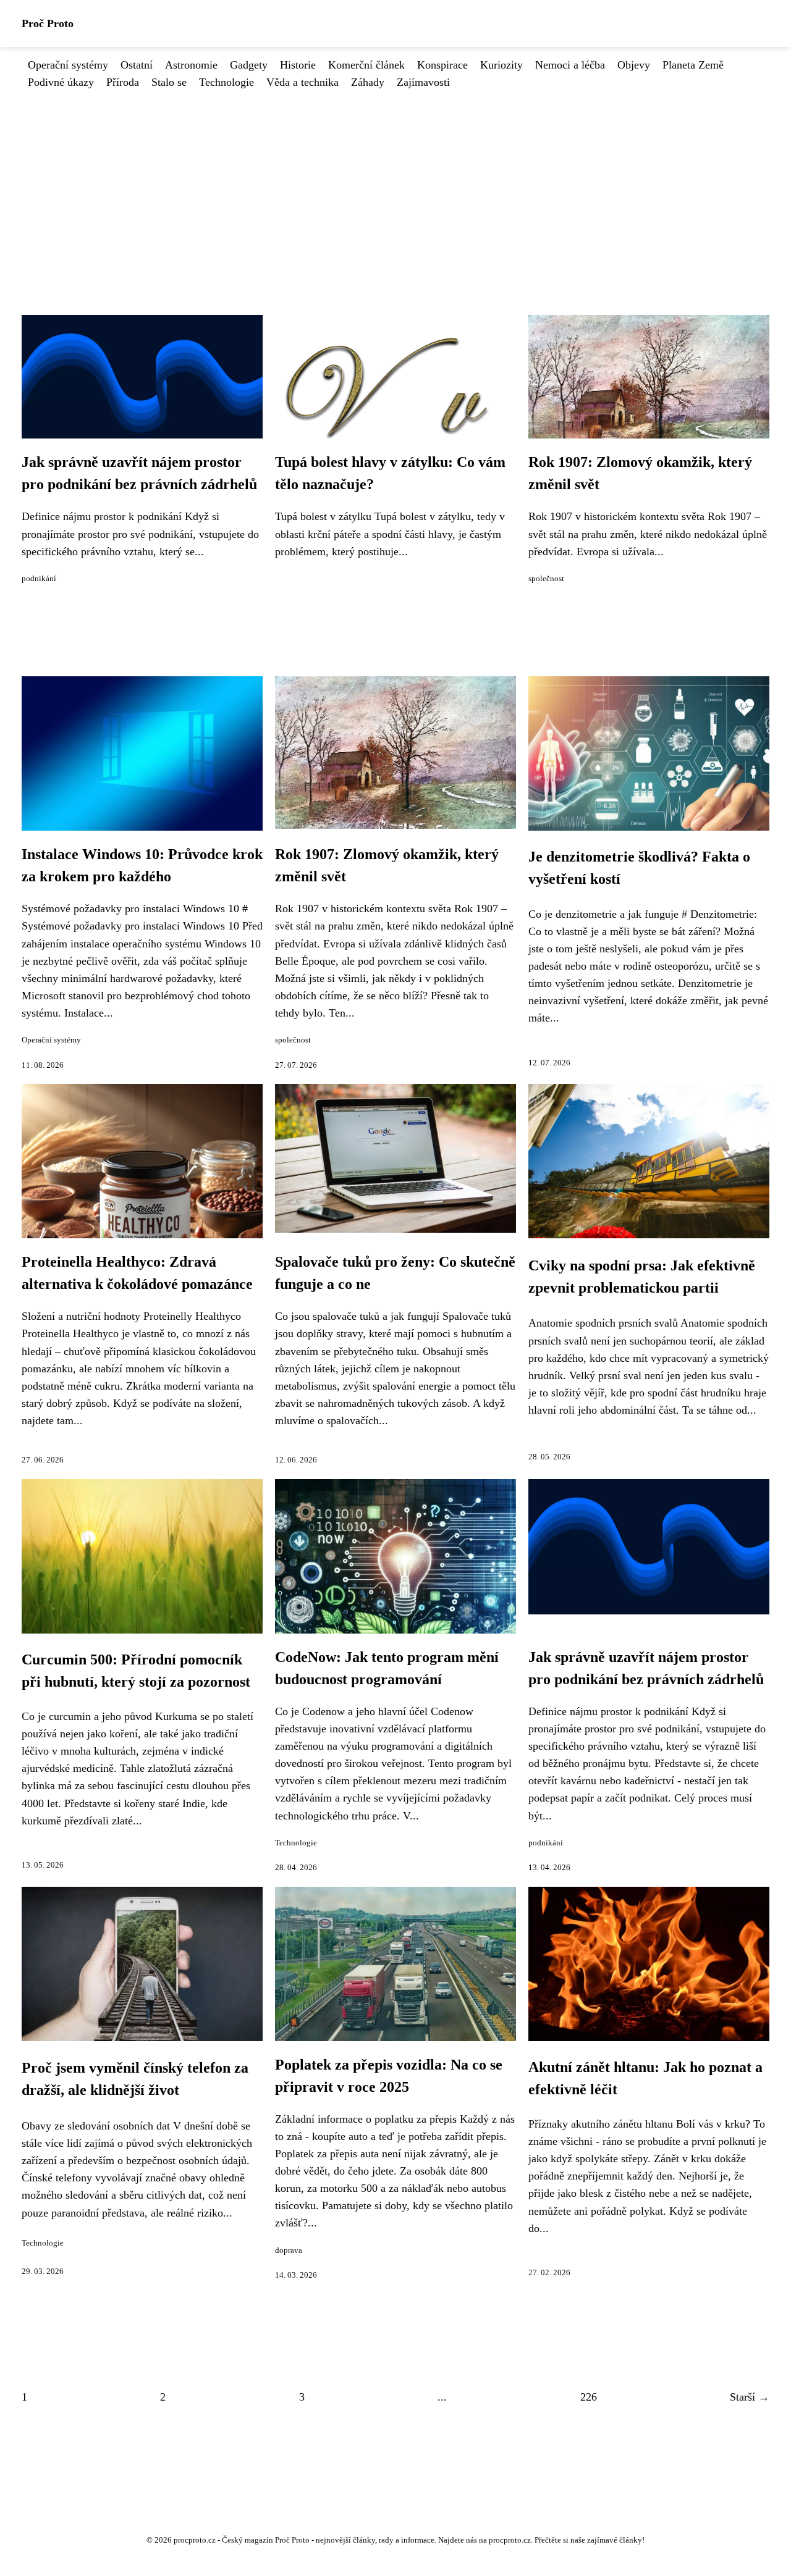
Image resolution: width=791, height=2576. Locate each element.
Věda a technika (302, 82)
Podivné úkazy (61, 82)
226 (589, 2397)
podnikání (39, 579)
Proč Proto (48, 23)
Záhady (368, 82)
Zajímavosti (423, 82)
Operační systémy (68, 65)
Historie (298, 65)
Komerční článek (366, 65)
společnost (546, 579)
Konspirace (442, 65)
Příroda (123, 82)
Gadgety (249, 65)
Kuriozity (501, 65)
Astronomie (191, 65)
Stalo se (169, 82)
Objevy (634, 65)
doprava (289, 2251)
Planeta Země (693, 65)
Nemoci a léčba (570, 65)
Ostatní (137, 65)
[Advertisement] (395, 183)
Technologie (226, 82)
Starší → (750, 2397)
